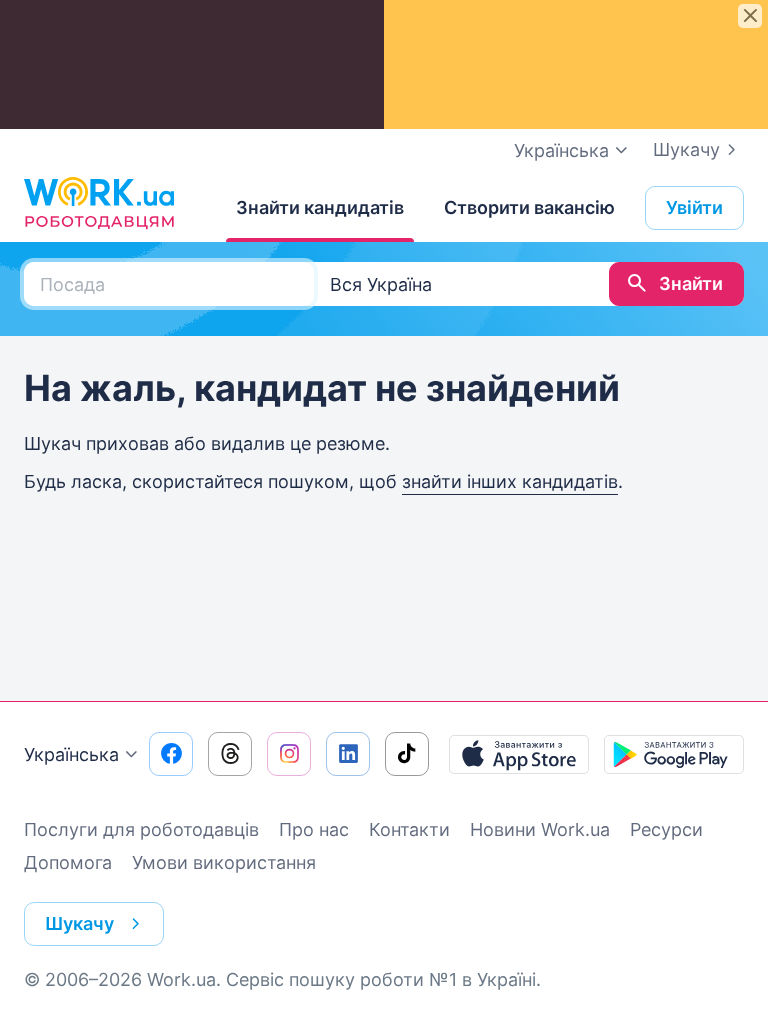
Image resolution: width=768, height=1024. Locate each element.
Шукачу (686, 149)
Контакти (409, 829)
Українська (71, 754)
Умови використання (224, 862)
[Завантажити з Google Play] (674, 754)
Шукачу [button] (79, 923)
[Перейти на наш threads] (230, 754)
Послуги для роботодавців (141, 829)
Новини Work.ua (540, 829)
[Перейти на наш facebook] (171, 754)
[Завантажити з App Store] (519, 754)
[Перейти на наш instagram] (289, 754)
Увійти (694, 207)
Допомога (68, 862)
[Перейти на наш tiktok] (407, 754)
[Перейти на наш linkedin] (348, 754)
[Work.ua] (99, 203)
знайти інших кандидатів (510, 481)
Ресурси (666, 829)
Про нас (314, 829)
